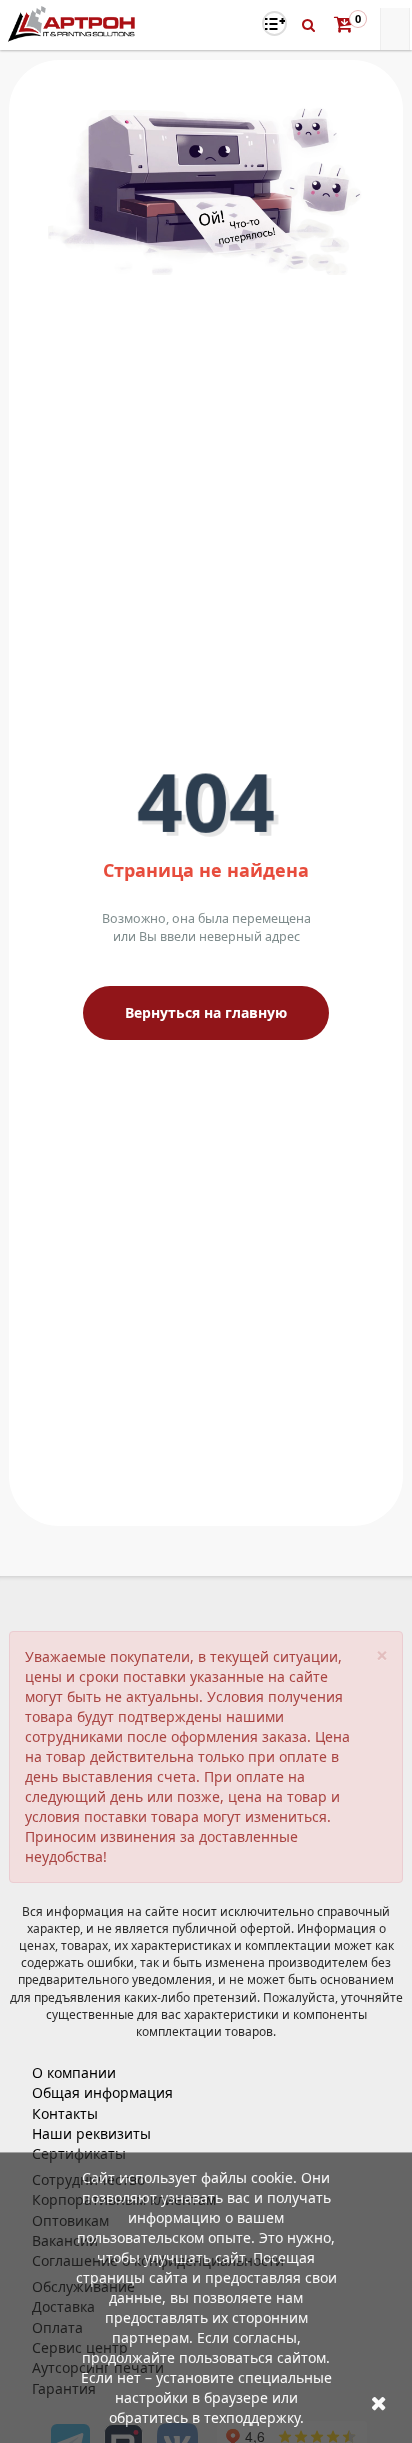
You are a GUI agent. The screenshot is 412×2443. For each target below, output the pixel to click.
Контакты (65, 2113)
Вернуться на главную (206, 1012)
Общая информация (102, 2092)
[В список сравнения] (274, 23)
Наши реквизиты (91, 2133)
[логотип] (73, 23)
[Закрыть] (379, 2402)
